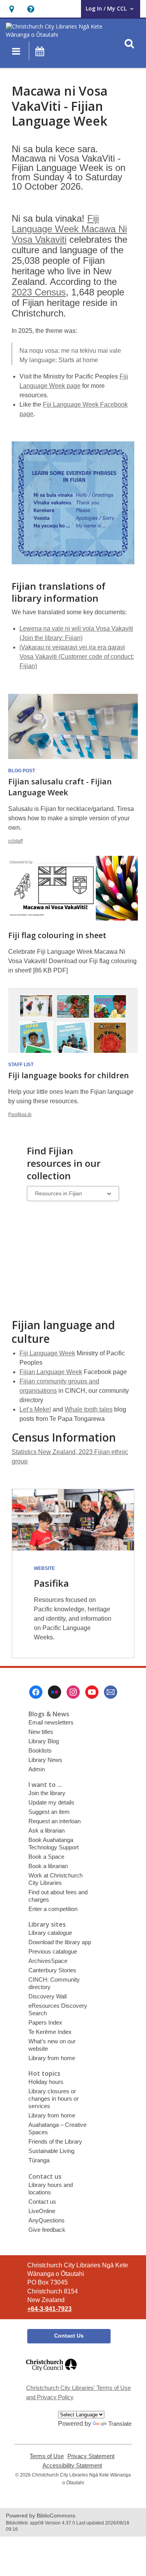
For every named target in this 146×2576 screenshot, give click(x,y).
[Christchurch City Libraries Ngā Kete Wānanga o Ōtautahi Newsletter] (111, 1692)
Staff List (21, 1065)
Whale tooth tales (89, 1409)
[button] (11, 9)
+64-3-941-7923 (49, 2309)
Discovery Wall (47, 1996)
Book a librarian (48, 1866)
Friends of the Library (55, 2141)
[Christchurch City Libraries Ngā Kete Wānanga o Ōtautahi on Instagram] (73, 1692)
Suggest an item (49, 1812)
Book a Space (46, 1857)
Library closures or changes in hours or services (54, 2099)
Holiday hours (46, 2082)
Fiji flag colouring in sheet (57, 935)
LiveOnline (42, 2211)
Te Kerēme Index (50, 2032)
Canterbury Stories (52, 1970)
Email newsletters (51, 1722)
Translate (120, 2424)
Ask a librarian (47, 1830)
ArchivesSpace (48, 1961)
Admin (37, 1769)
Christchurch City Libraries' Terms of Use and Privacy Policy (78, 2392)
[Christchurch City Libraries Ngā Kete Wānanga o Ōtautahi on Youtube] (92, 1692)
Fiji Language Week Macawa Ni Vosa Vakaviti (69, 229)
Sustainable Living (51, 2151)
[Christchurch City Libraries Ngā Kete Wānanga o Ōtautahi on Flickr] (55, 1692)
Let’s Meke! (35, 1409)
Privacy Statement (91, 2456)
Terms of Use (47, 2456)
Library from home (52, 2058)
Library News (45, 1760)
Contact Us (69, 2336)
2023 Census (39, 292)
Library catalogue (50, 1933)
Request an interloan (55, 1821)
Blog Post (22, 771)
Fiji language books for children (69, 1075)
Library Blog (44, 1741)
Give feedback (47, 2230)
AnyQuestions (47, 2220)
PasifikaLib (20, 1115)
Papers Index (45, 2022)
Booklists (40, 1750)
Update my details (51, 1802)
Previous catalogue (53, 1951)
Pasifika (51, 1583)
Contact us (42, 2202)
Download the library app (60, 1942)
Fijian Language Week (51, 1372)
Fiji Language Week (47, 1353)
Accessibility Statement (72, 2466)
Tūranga (39, 2160)
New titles (41, 1732)
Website (44, 1568)
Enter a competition (53, 1909)
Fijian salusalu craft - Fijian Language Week (60, 787)
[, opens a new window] (51, 2374)
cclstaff (15, 841)
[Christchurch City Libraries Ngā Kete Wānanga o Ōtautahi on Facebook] (36, 1692)
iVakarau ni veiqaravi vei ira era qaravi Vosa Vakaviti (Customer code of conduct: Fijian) (77, 657)
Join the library (47, 1793)
